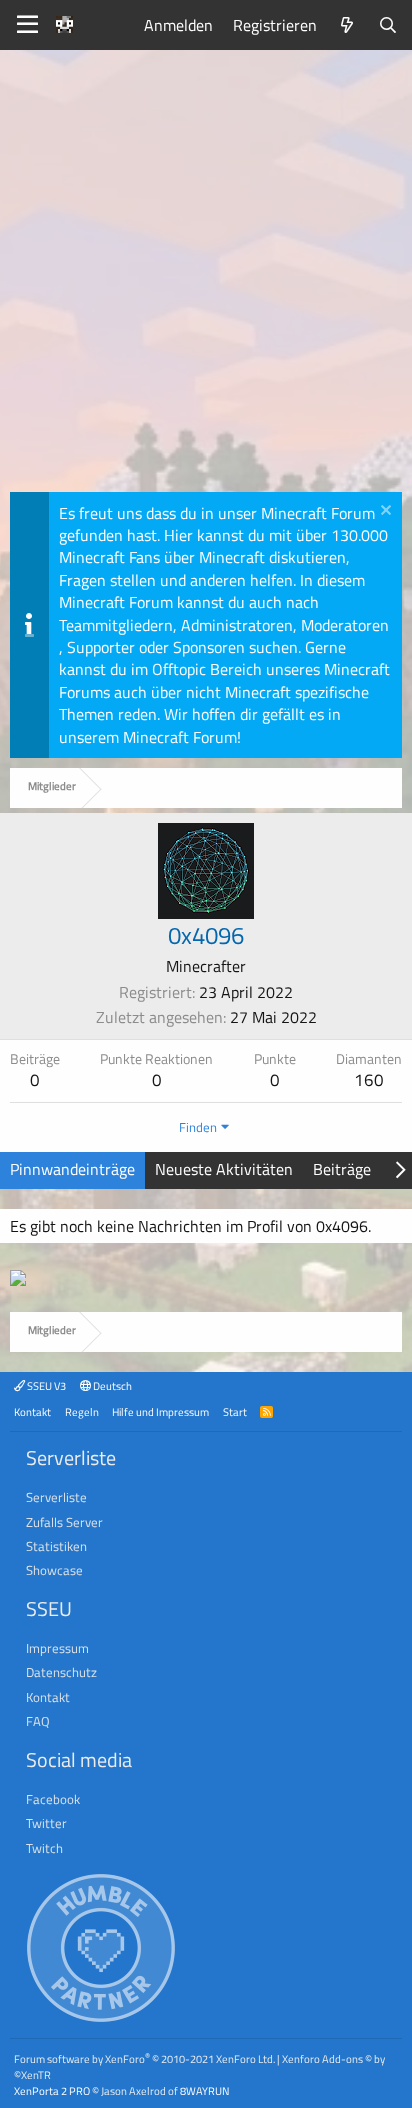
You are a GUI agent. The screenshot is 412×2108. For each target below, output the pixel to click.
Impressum (57, 1648)
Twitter (46, 1823)
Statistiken (56, 1546)
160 (369, 1080)
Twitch (44, 1848)
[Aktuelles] (347, 25)
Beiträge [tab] (342, 1169)
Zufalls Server (64, 1522)
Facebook (53, 1799)
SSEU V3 (45, 1385)
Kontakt (32, 1411)
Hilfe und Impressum (160, 1411)
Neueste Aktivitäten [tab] (224, 1169)
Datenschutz (61, 1672)
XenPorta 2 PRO (52, 2090)
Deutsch (111, 1385)
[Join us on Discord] (18, 1280)
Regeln (82, 1411)
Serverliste (56, 1497)
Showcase (54, 1570)
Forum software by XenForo (144, 2058)
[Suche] (387, 25)
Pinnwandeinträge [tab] (72, 1169)
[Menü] (27, 25)
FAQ (38, 1721)
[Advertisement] (206, 276)
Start (235, 1411)
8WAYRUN (204, 2090)
